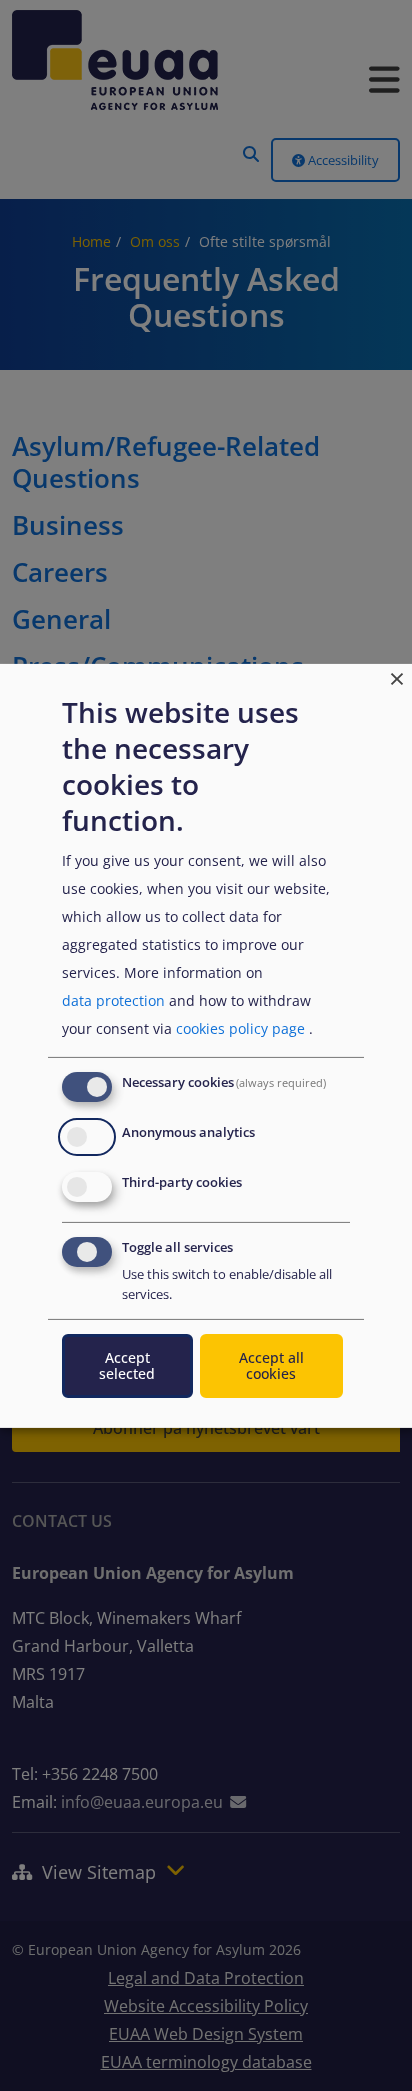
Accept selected (127, 1365)
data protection (113, 1000)
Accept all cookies (271, 1365)
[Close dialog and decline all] (397, 675)
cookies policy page (240, 1028)
